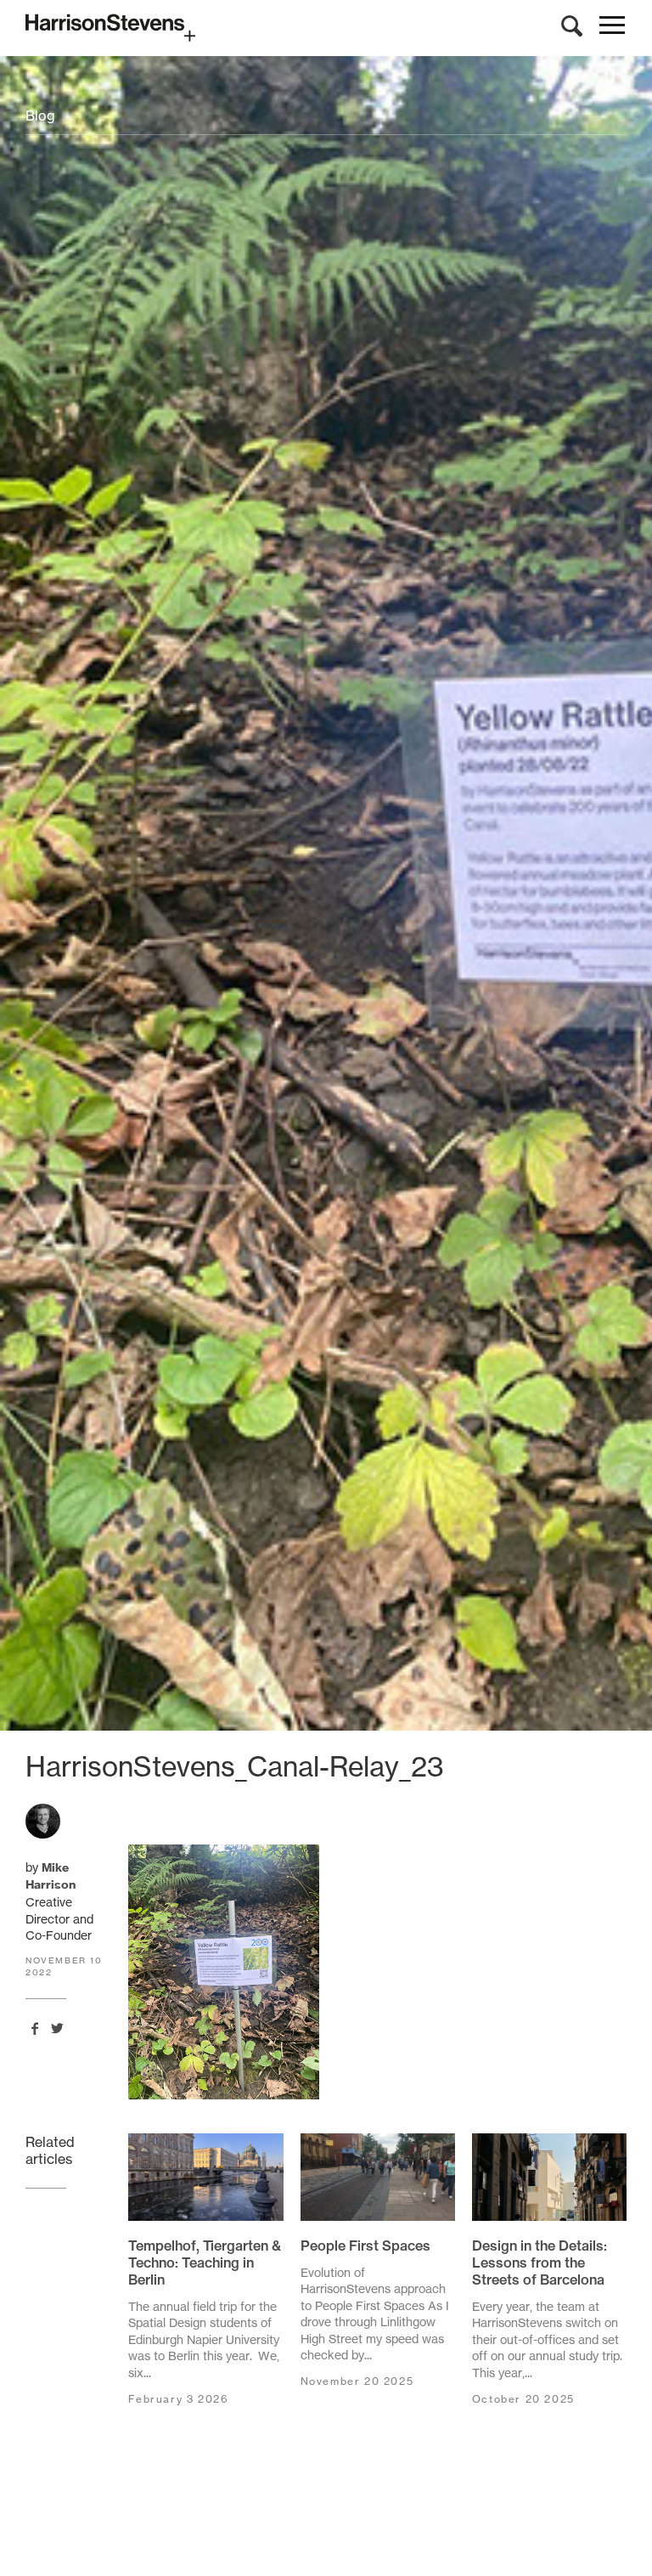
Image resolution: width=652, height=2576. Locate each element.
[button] (612, 29)
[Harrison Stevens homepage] (326, 28)
